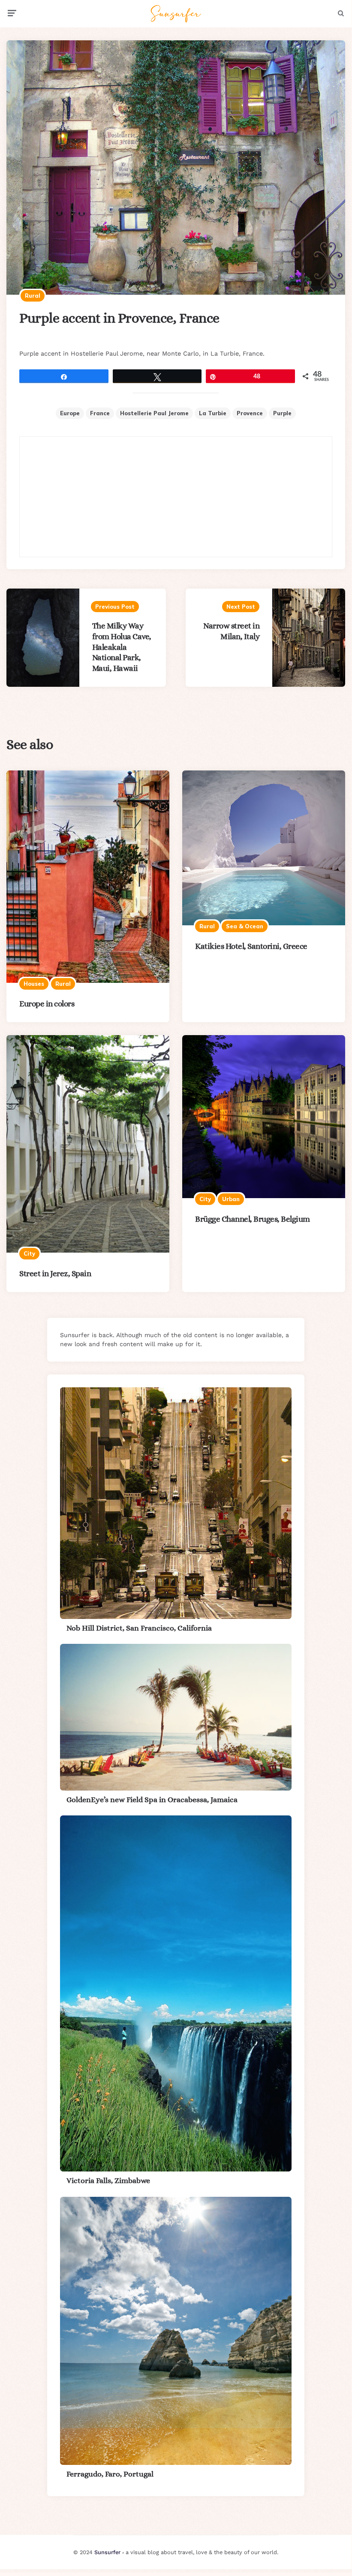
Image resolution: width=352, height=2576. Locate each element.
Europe (70, 413)
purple (282, 413)
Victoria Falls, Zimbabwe (108, 2180)
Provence (250, 413)
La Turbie (213, 413)
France (100, 413)
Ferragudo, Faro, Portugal (110, 2474)
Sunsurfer (107, 2552)
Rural (33, 296)
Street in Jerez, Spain (55, 1273)
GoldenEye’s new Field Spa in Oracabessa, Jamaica (152, 1800)
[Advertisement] (176, 497)
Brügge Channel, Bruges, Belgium (253, 1219)
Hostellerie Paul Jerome (154, 413)
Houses (34, 984)
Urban (231, 1199)
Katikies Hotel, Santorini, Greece (251, 946)
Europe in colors (47, 1004)
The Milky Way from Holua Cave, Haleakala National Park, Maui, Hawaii (122, 647)
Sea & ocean (245, 926)
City (29, 1253)
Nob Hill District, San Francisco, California (139, 1628)
